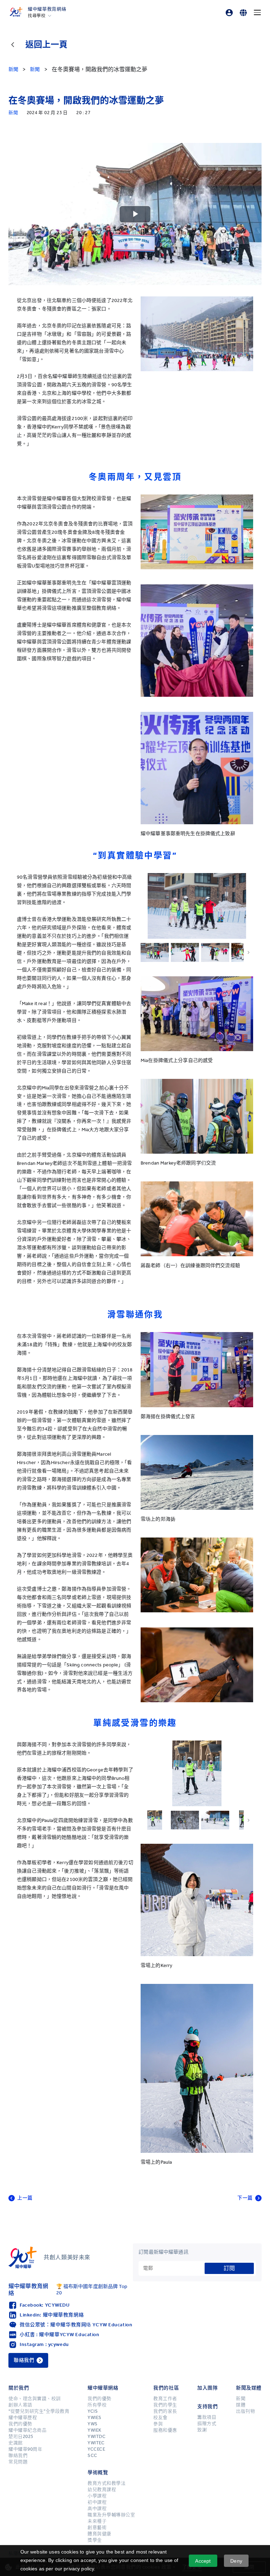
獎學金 (95, 2540)
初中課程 (97, 2502)
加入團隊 (207, 2388)
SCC (92, 2456)
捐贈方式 (207, 2424)
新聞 (241, 2399)
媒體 (241, 2405)
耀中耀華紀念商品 (27, 2430)
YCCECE (96, 2449)
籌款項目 (207, 2417)
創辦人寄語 (20, 2405)
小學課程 (97, 2496)
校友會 (160, 2418)
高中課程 (97, 2509)
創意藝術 (97, 2528)
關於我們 (19, 2388)
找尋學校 (37, 16)
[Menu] (257, 13)
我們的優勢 (20, 2424)
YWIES (95, 2418)
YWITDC (97, 2437)
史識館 (16, 2443)
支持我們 (207, 2407)
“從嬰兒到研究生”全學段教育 (39, 2411)
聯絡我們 (18, 2456)
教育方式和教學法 (107, 2483)
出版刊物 (245, 2411)
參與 (158, 2424)
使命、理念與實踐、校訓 (35, 2399)
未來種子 (97, 2521)
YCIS (93, 2411)
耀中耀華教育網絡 (47, 9)
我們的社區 (166, 2388)
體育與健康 (99, 2534)
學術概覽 (98, 2473)
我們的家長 (165, 2411)
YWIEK (95, 2430)
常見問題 (18, 2462)
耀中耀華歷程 (23, 2418)
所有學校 (97, 2405)
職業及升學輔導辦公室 (111, 2515)
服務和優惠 (165, 2430)
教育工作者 (165, 2399)
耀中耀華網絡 (103, 2388)
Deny (236, 2561)
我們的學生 (165, 2405)
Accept (203, 2561)
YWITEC (96, 2443)
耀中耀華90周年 (25, 2449)
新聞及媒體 (249, 2388)
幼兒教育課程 (102, 2490)
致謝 (202, 2430)
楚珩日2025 (21, 2437)
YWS (93, 2424)
